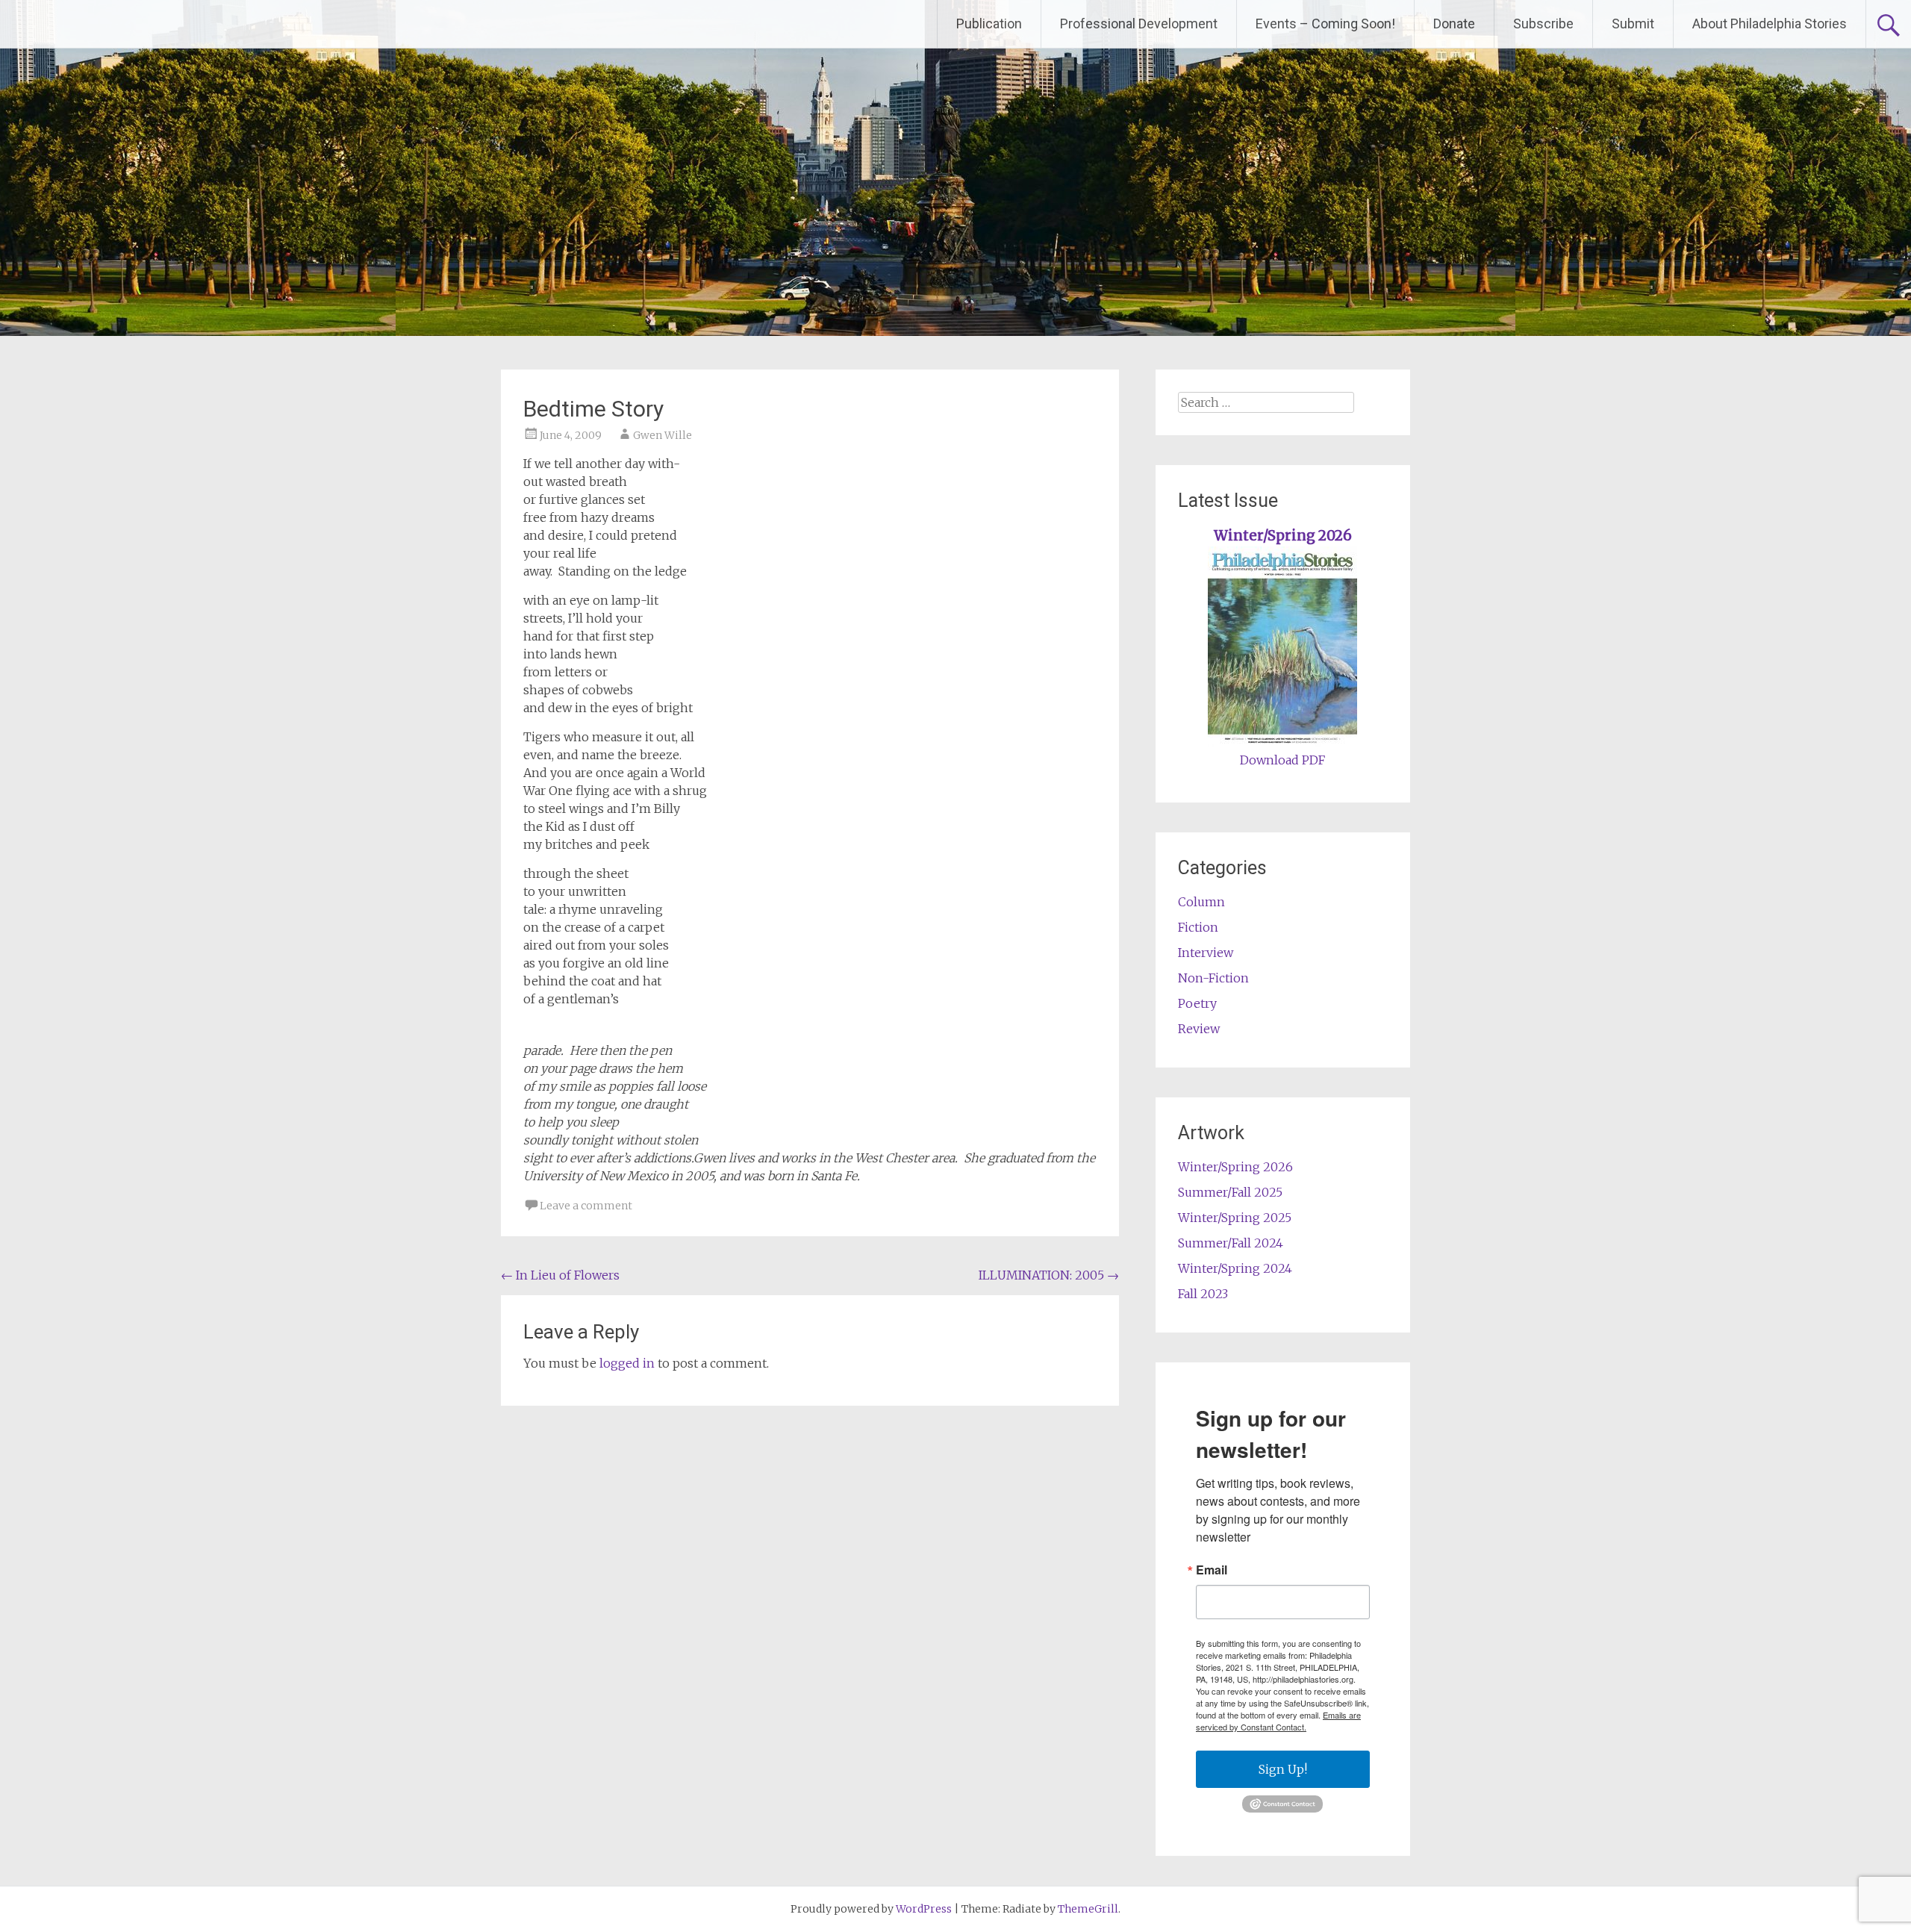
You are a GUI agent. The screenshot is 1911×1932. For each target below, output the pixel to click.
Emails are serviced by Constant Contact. (1278, 1721)
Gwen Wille (663, 435)
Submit (1633, 24)
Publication (989, 24)
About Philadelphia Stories (1770, 24)
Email (1212, 1570)
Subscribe (1543, 24)
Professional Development (1139, 24)
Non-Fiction (1213, 978)
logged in (627, 1363)
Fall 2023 (1203, 1294)
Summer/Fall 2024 (1231, 1243)
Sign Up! (1283, 1769)
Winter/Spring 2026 (1283, 536)
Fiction (1198, 927)
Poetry (1197, 1003)
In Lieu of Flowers (560, 1275)
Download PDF (1282, 760)
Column (1201, 902)
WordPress (924, 1909)
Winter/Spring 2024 (1235, 1268)
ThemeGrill (1088, 1909)
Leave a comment (586, 1206)
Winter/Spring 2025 (1235, 1218)
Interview (1206, 953)
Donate (1454, 24)
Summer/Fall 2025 (1230, 1192)
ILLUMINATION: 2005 (1049, 1275)
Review (1199, 1029)
